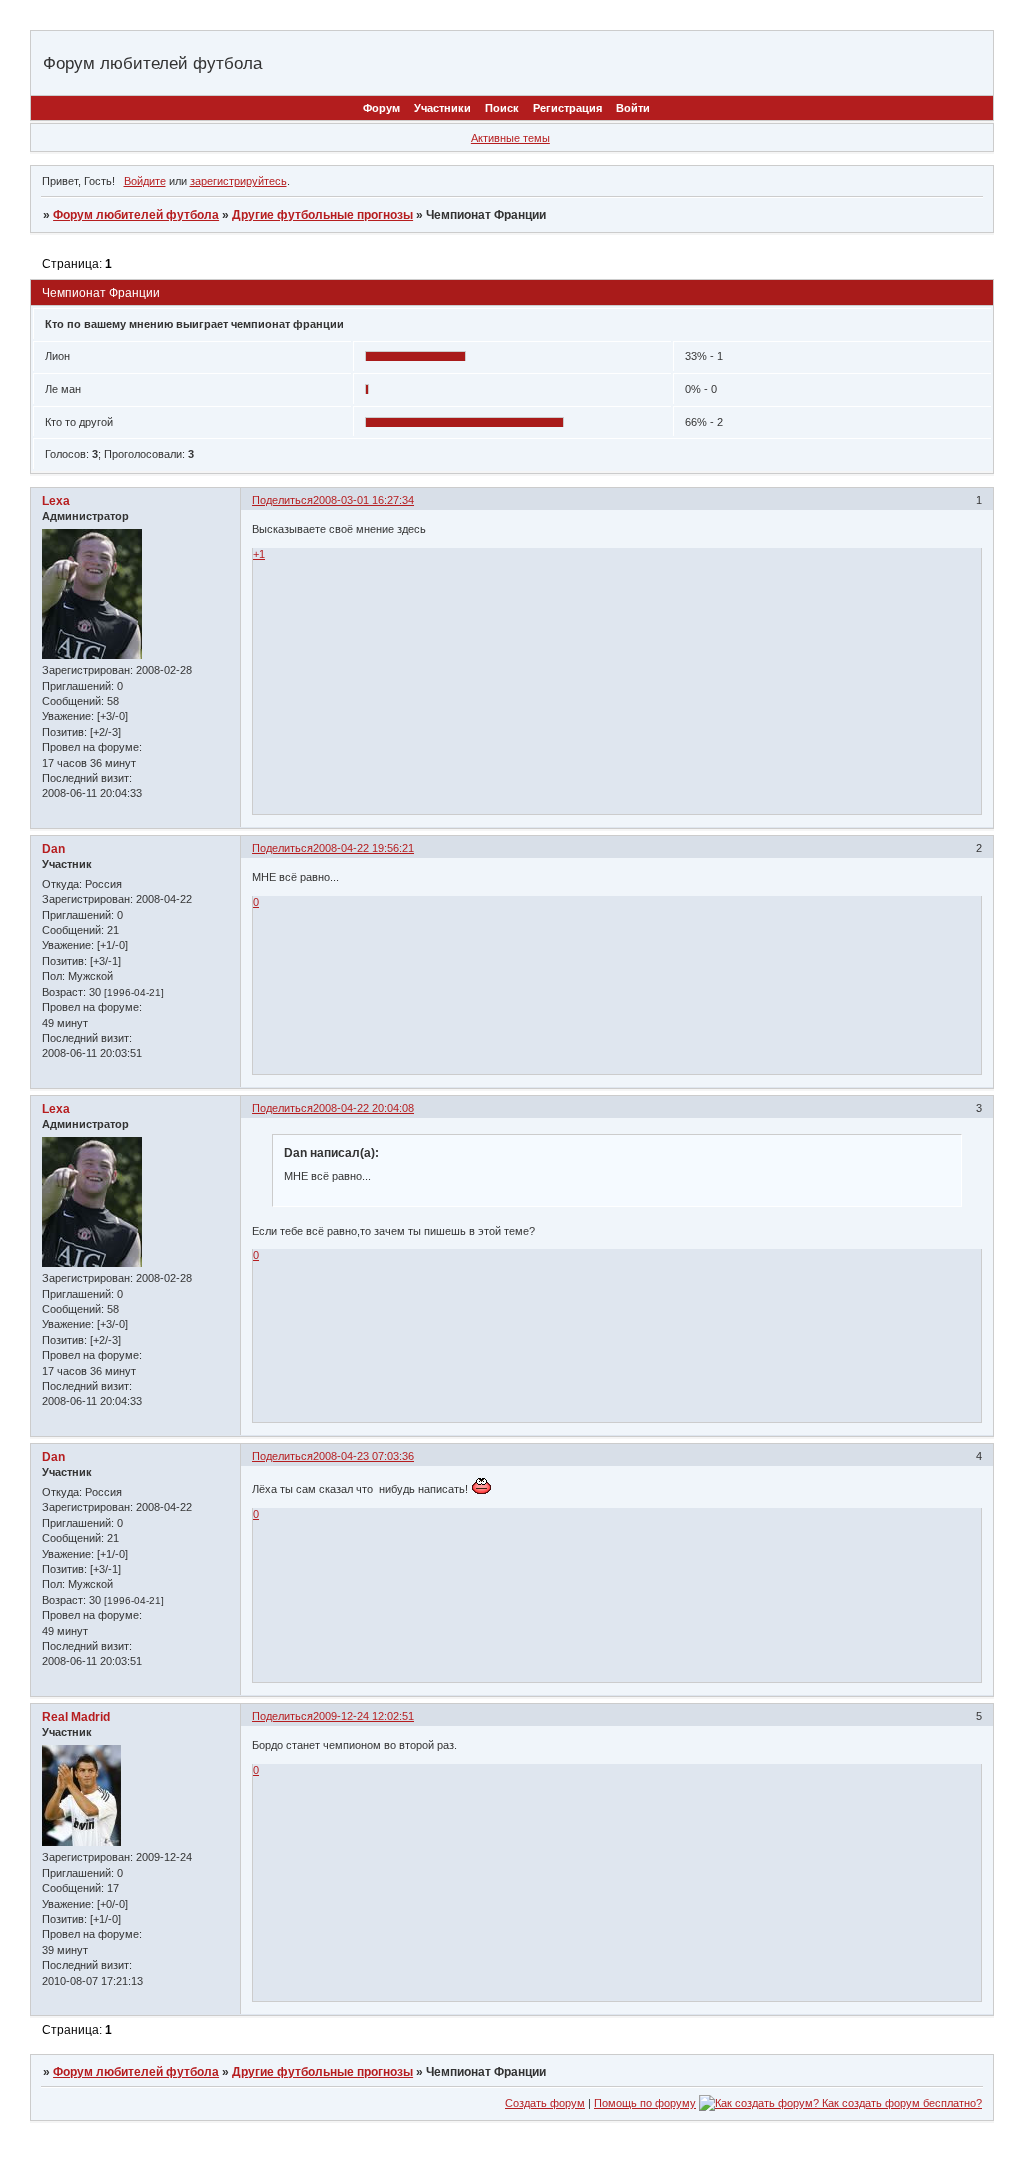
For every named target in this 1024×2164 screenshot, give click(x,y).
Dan (53, 849)
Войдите (145, 181)
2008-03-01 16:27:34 (363, 500)
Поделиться (282, 500)
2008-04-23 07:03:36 (363, 1456)
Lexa (56, 501)
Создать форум (545, 2103)
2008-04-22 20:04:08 (363, 1108)
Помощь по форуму (645, 2103)
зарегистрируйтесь (238, 181)
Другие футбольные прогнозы (322, 215)
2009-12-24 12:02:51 (363, 1716)
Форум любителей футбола (136, 215)
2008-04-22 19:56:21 (363, 848)
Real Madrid (76, 1717)
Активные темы (510, 138)
